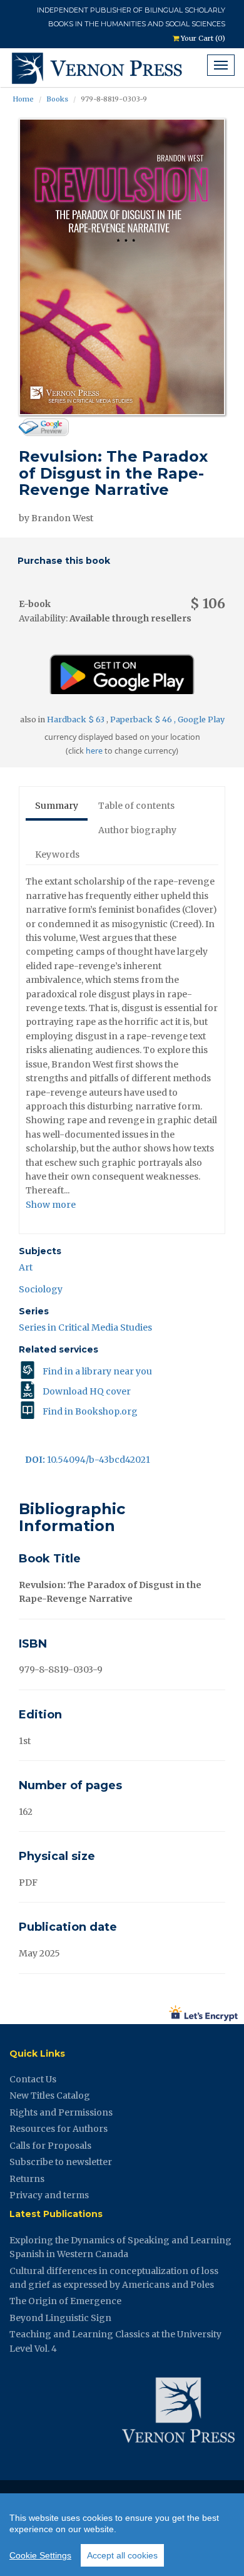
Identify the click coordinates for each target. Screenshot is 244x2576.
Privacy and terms (49, 2195)
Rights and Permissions (61, 2112)
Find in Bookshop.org (90, 1411)
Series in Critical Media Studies (85, 1327)
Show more (51, 1205)
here (94, 751)
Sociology (41, 1289)
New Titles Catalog (50, 2096)
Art (26, 1267)
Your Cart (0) (202, 38)
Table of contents (136, 806)
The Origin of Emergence (65, 2301)
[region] (122, 2535)
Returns (27, 2179)
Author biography (137, 830)
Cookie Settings (40, 2555)
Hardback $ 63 (77, 719)
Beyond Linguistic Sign (60, 2318)
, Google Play (199, 719)
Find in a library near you (97, 1371)
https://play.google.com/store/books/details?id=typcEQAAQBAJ (122, 669)
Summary (57, 806)
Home (23, 99)
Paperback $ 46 (142, 719)
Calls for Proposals (50, 2146)
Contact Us (33, 2079)
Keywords (57, 854)
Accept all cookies (122, 2555)
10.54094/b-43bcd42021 (88, 1460)
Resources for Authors (58, 2129)
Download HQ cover (87, 1391)
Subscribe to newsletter (61, 2162)
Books (57, 99)
